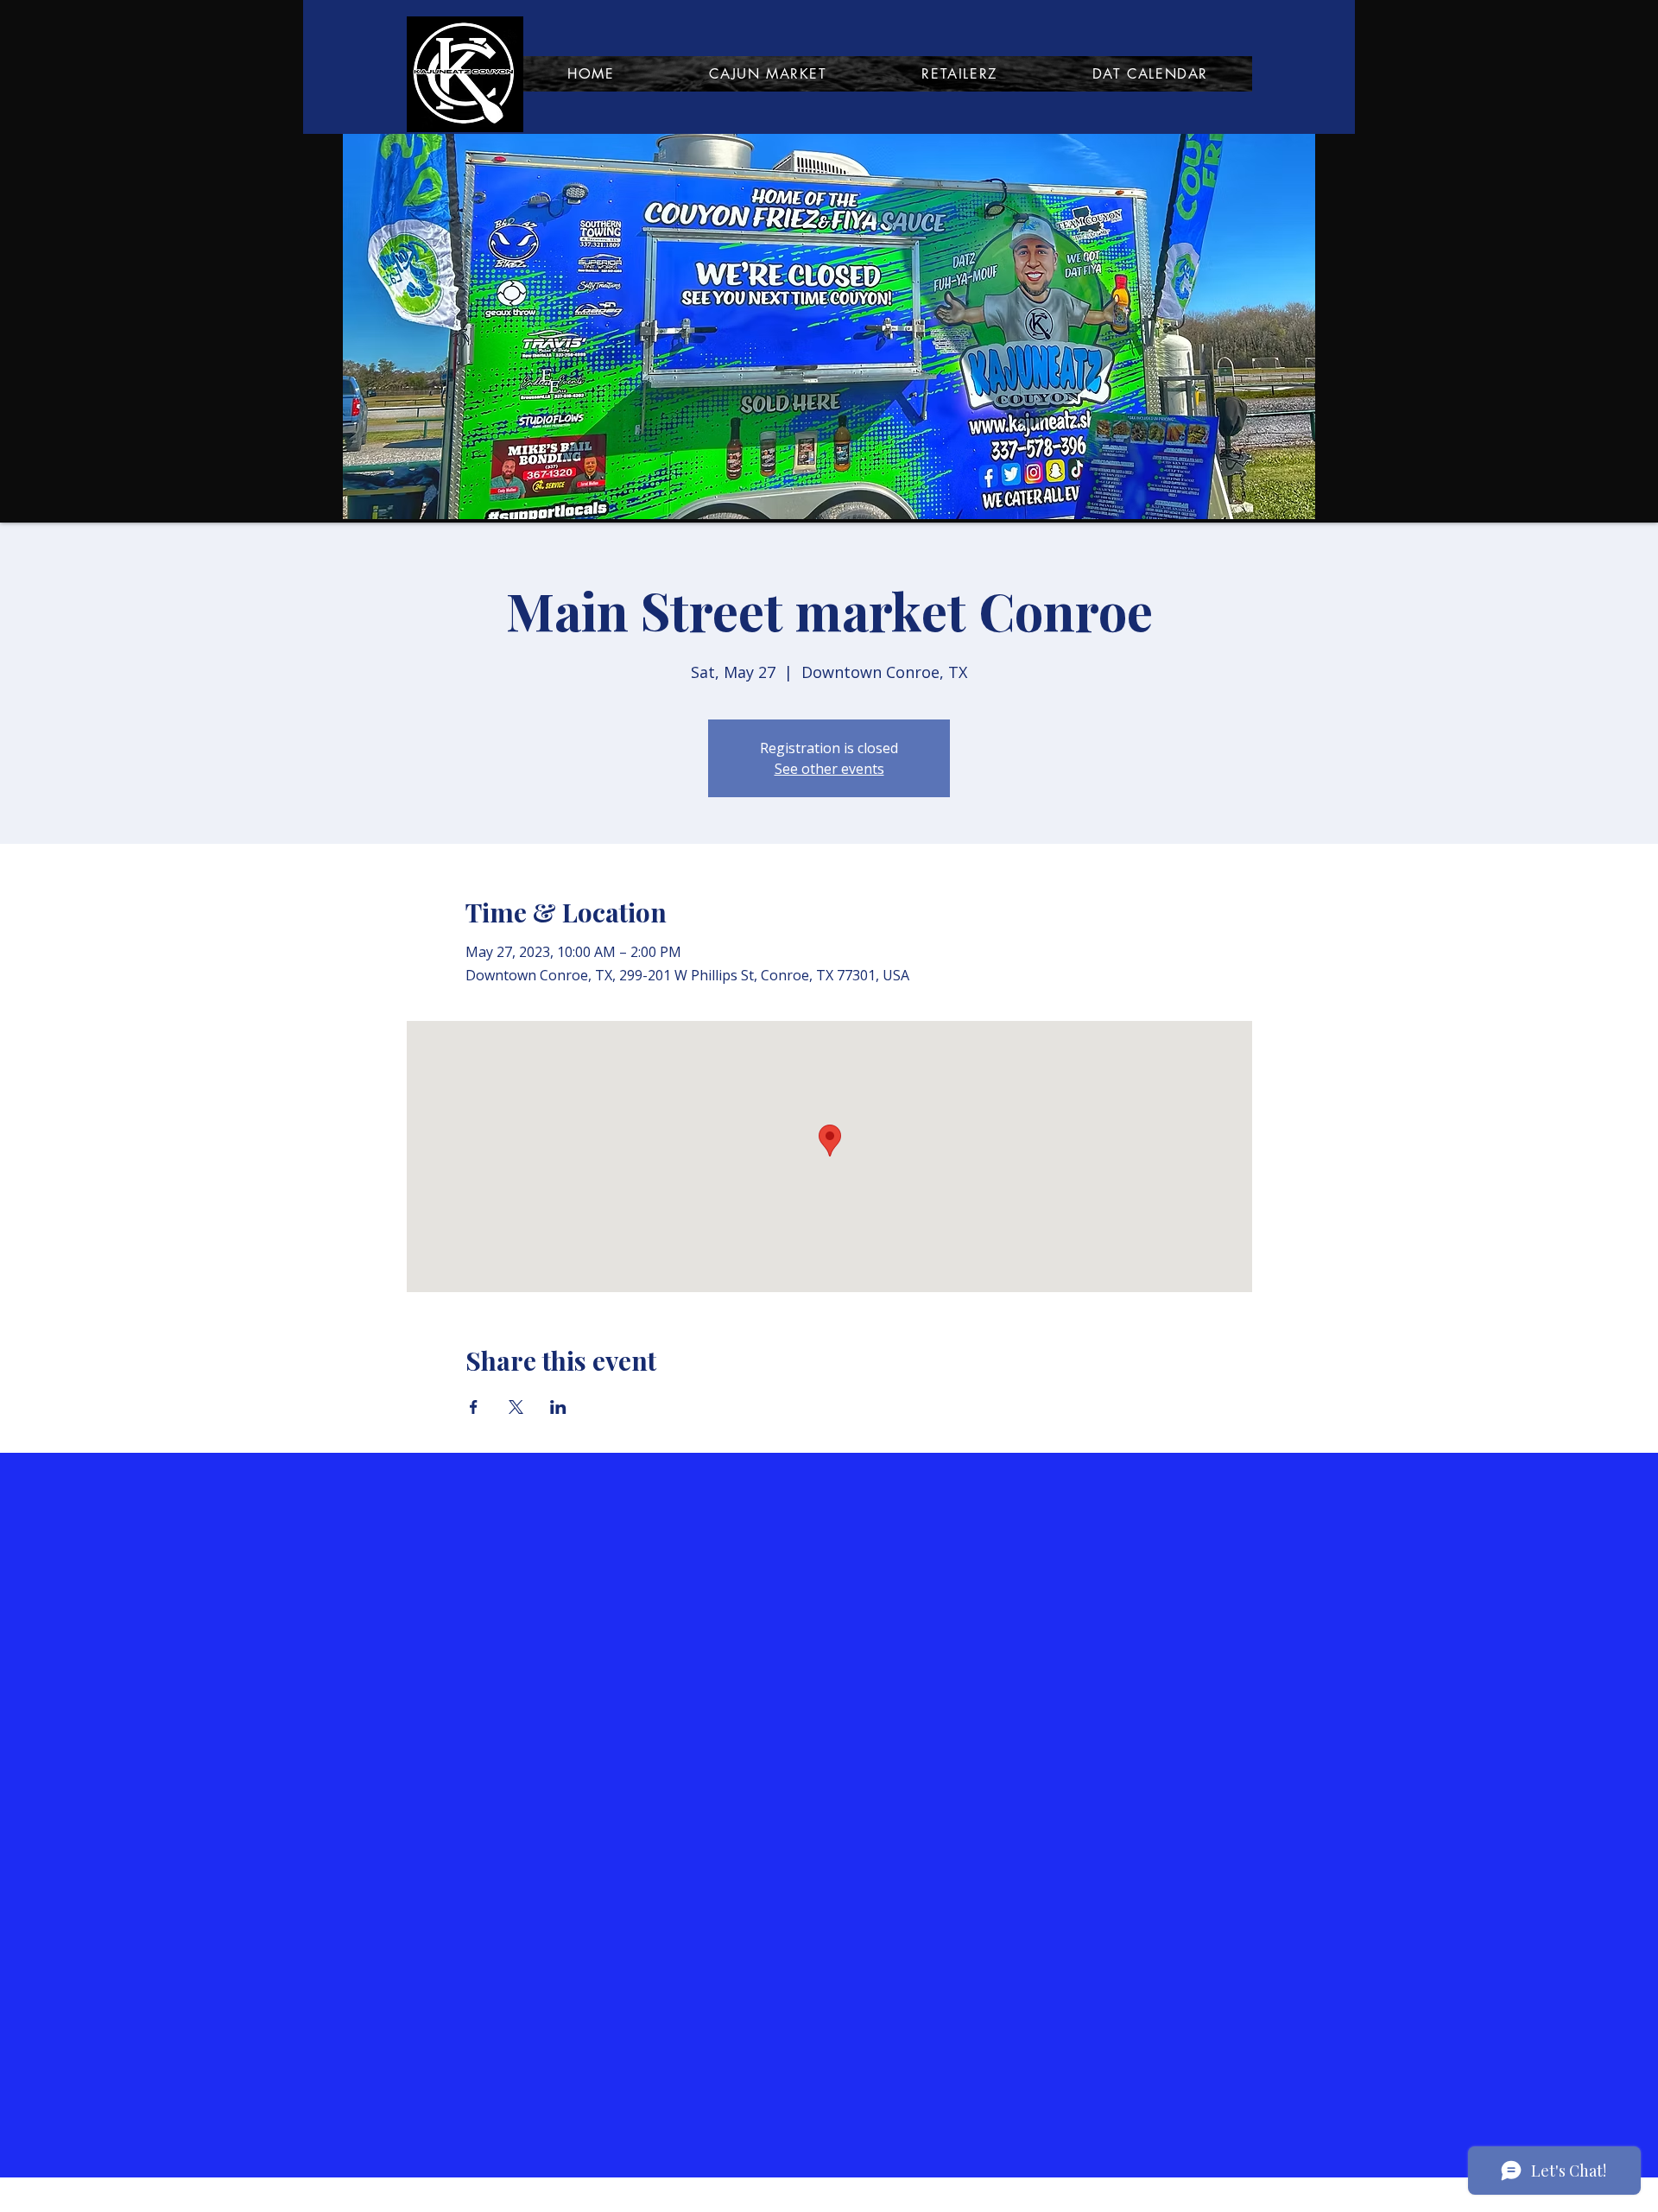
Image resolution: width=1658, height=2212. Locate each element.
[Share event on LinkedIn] (558, 1407)
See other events (829, 769)
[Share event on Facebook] (474, 1407)
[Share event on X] (516, 1407)
